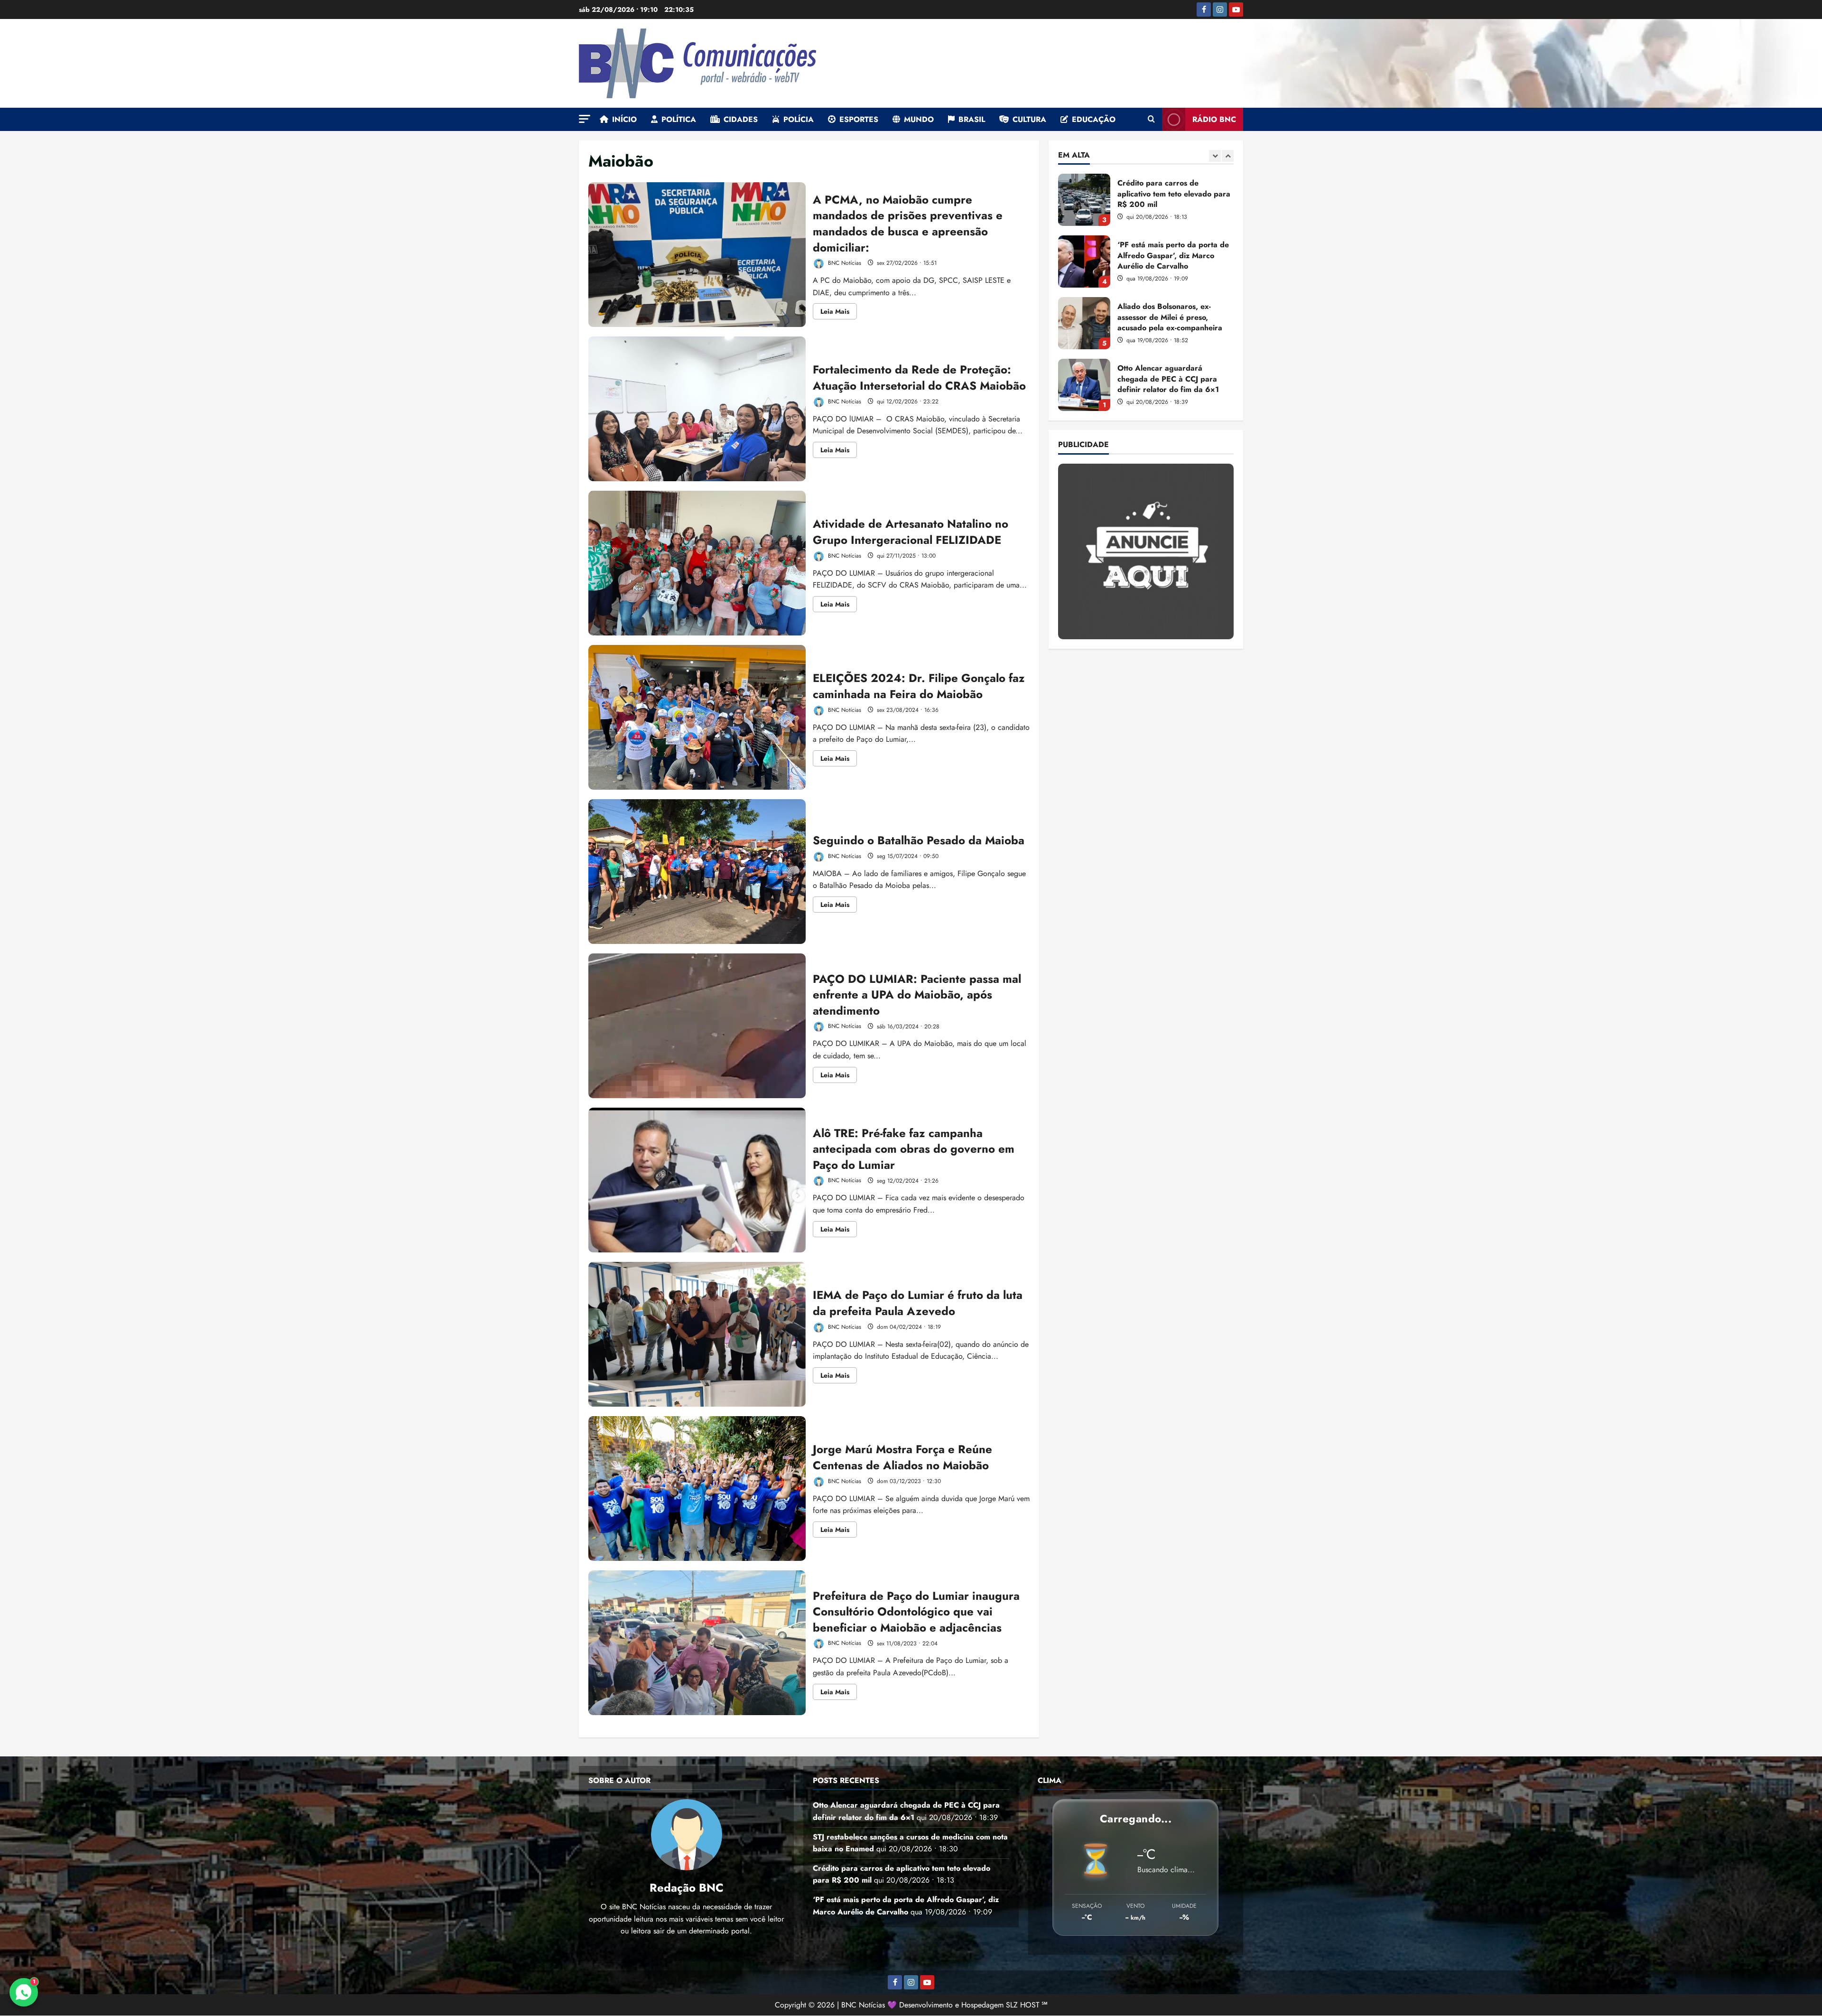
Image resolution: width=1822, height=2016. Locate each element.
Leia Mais (839, 313)
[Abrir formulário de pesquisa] (1151, 120)
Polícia (799, 119)
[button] (585, 119)
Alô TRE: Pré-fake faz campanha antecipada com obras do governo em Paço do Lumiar (697, 1180)
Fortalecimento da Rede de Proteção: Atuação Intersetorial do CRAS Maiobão (697, 409)
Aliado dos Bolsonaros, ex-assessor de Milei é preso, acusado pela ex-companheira (1084, 200)
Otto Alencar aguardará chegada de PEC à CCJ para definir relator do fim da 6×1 (1084, 261)
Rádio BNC (1214, 119)
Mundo (919, 119)
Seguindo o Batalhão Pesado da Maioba (697, 872)
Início (624, 119)
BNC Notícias (844, 263)
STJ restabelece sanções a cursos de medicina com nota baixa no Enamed (1084, 323)
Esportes (859, 119)
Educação (1094, 119)
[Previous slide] (1215, 156)
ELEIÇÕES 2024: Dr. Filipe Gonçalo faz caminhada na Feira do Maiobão (697, 717)
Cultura (1029, 119)
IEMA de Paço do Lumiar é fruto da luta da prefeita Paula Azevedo (697, 1334)
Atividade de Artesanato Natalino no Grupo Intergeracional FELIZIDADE (697, 563)
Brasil (972, 119)
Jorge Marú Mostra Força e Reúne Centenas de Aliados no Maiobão (697, 1489)
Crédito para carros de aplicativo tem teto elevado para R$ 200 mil (1084, 385)
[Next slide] (1228, 156)
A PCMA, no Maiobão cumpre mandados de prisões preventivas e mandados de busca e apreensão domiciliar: (697, 255)
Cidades (741, 119)
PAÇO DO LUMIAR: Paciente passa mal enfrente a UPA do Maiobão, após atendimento (697, 1026)
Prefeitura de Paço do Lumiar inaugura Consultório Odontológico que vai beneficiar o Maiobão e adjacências (697, 1643)
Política (679, 119)
